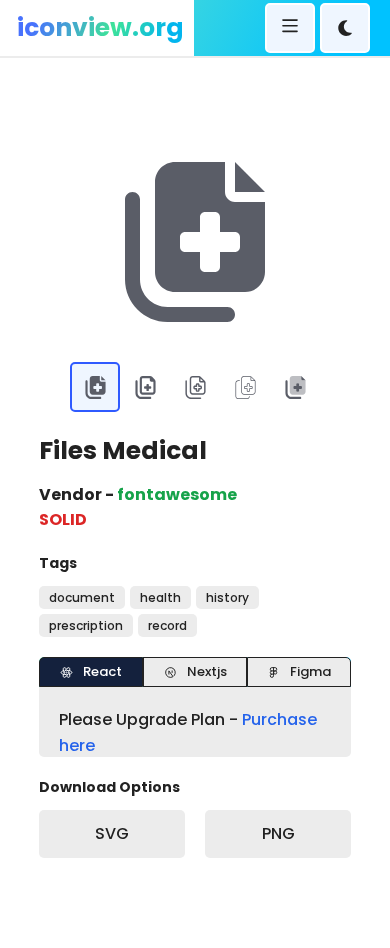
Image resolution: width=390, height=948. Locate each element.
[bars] (290, 28)
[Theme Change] (345, 28)
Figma (310, 671)
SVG (112, 833)
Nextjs (207, 671)
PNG (278, 833)
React (102, 671)
